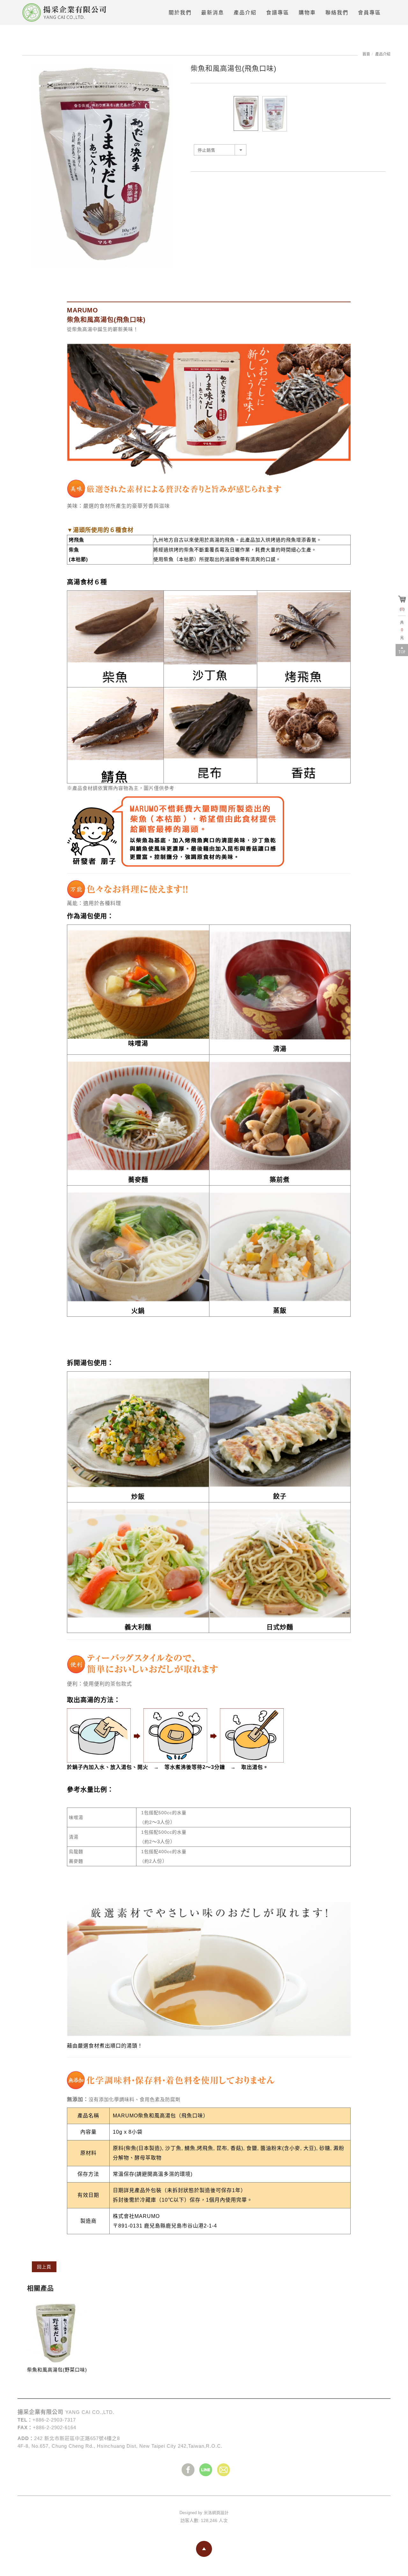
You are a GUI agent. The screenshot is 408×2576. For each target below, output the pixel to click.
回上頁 (44, 2267)
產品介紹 (383, 54)
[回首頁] (67, 12)
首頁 (366, 54)
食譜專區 (278, 13)
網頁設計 (220, 2513)
